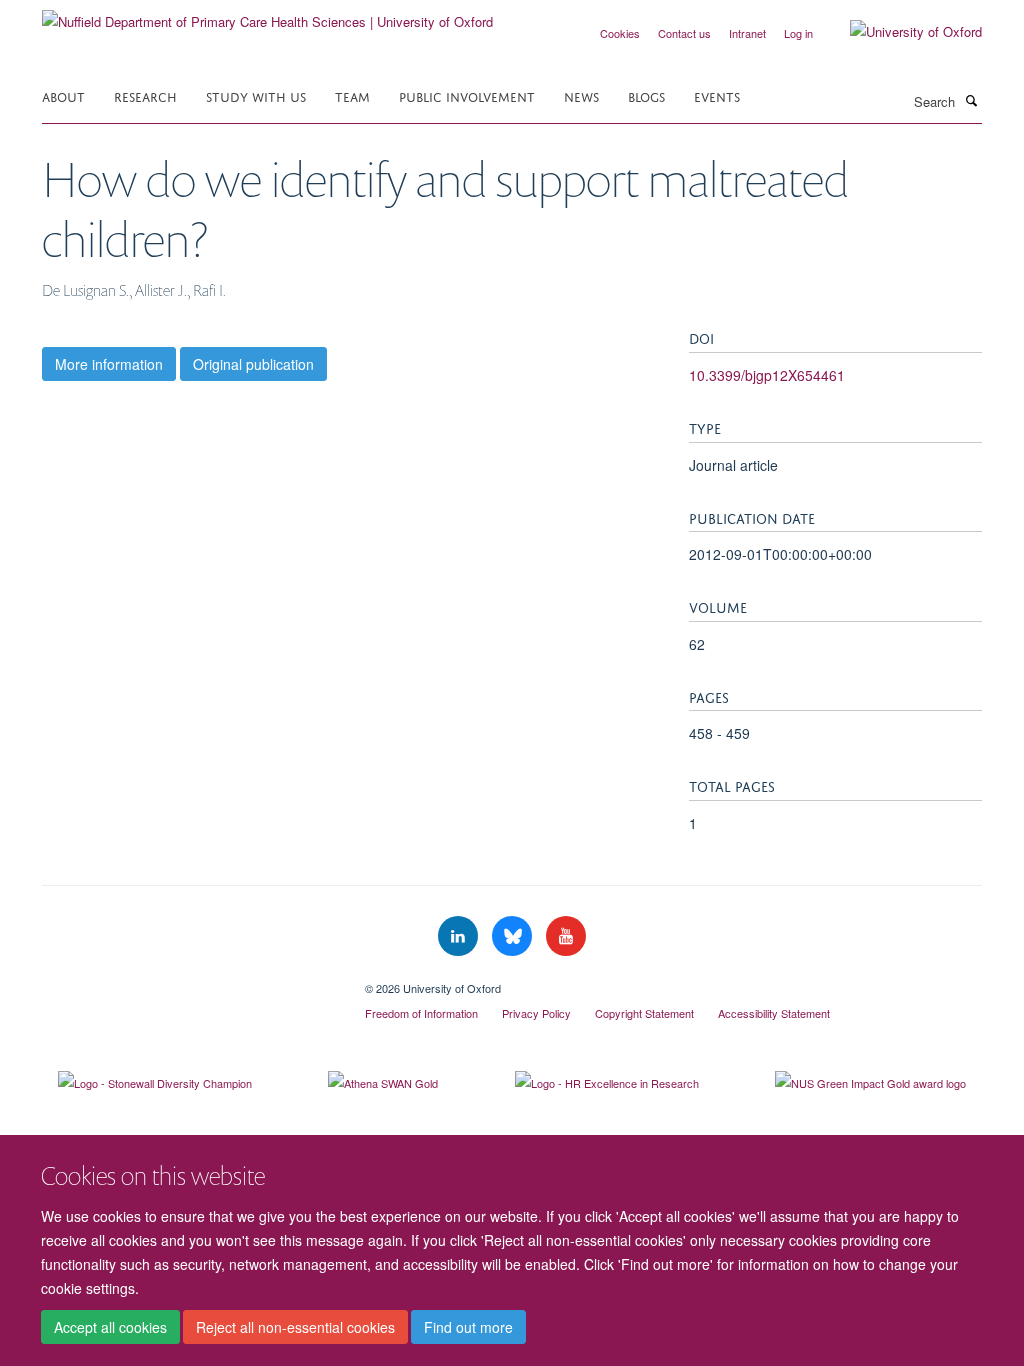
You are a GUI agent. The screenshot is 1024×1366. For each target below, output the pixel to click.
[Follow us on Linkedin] (460, 936)
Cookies (620, 33)
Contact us (684, 33)
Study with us (256, 95)
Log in (798, 33)
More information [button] (109, 364)
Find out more (468, 1327)
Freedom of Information (421, 1013)
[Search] (971, 100)
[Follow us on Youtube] (566, 936)
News (581, 95)
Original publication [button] (253, 364)
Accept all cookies (110, 1327)
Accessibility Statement (774, 1013)
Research (145, 95)
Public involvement (467, 95)
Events (717, 95)
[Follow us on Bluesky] (514, 936)
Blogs (646, 95)
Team (352, 95)
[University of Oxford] (901, 32)
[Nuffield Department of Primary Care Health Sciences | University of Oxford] (267, 14)
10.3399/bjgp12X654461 (767, 375)
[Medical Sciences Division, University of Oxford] (188, 981)
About (63, 95)
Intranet (747, 33)
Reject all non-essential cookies (295, 1327)
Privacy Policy (536, 1013)
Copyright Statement (644, 1013)
